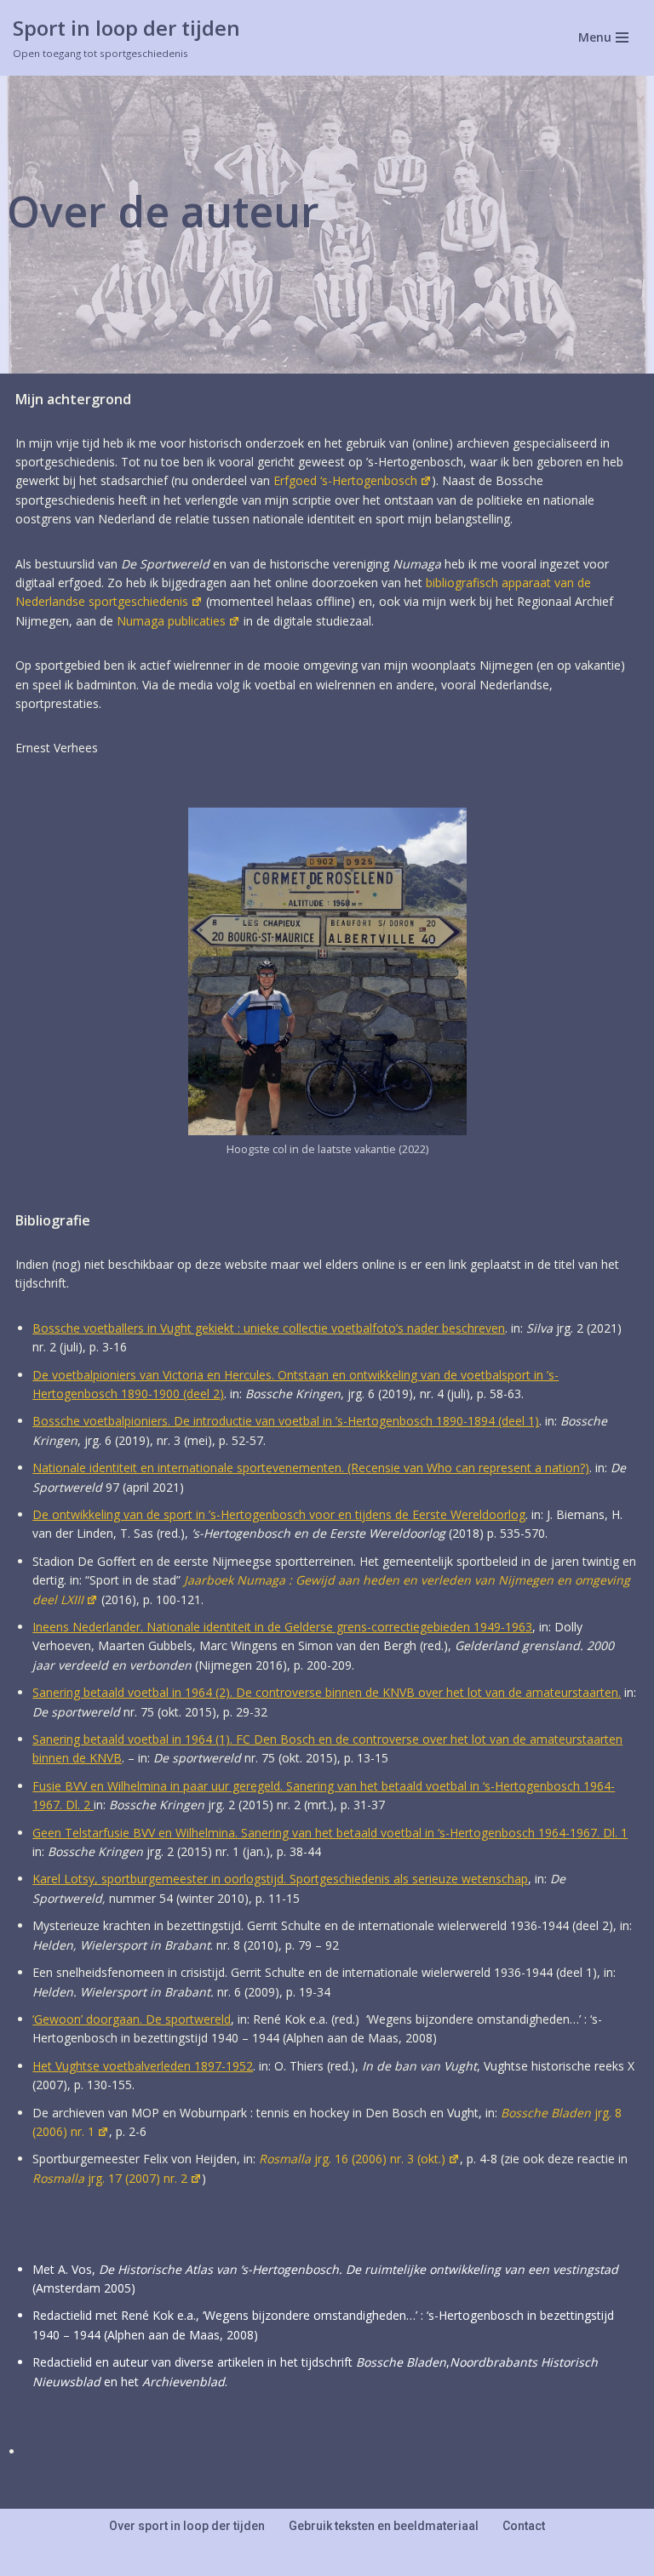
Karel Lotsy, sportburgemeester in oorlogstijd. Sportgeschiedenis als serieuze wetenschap (280, 1879)
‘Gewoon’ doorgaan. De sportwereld (132, 2019)
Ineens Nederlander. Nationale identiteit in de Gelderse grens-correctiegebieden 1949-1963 (282, 1627)
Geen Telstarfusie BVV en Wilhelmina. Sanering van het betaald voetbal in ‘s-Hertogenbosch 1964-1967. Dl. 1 (330, 1833)
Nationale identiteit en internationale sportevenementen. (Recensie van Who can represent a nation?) (311, 1468)
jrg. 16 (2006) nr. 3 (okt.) (352, 2159)
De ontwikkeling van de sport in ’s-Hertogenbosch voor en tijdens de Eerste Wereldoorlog (279, 1514)
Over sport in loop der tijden (187, 2526)
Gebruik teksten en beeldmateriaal (384, 2526)
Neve (27, 2559)
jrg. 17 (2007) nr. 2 (110, 2178)
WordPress (232, 2559)
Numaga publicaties (171, 621)
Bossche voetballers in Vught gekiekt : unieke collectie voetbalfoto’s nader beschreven (269, 1328)
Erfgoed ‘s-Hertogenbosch (345, 480)
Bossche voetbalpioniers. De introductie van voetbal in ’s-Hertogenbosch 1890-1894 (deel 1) (286, 1421)
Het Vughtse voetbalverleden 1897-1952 (143, 2066)
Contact (524, 2526)
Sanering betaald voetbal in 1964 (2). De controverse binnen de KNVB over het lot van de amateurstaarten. (327, 1692)
